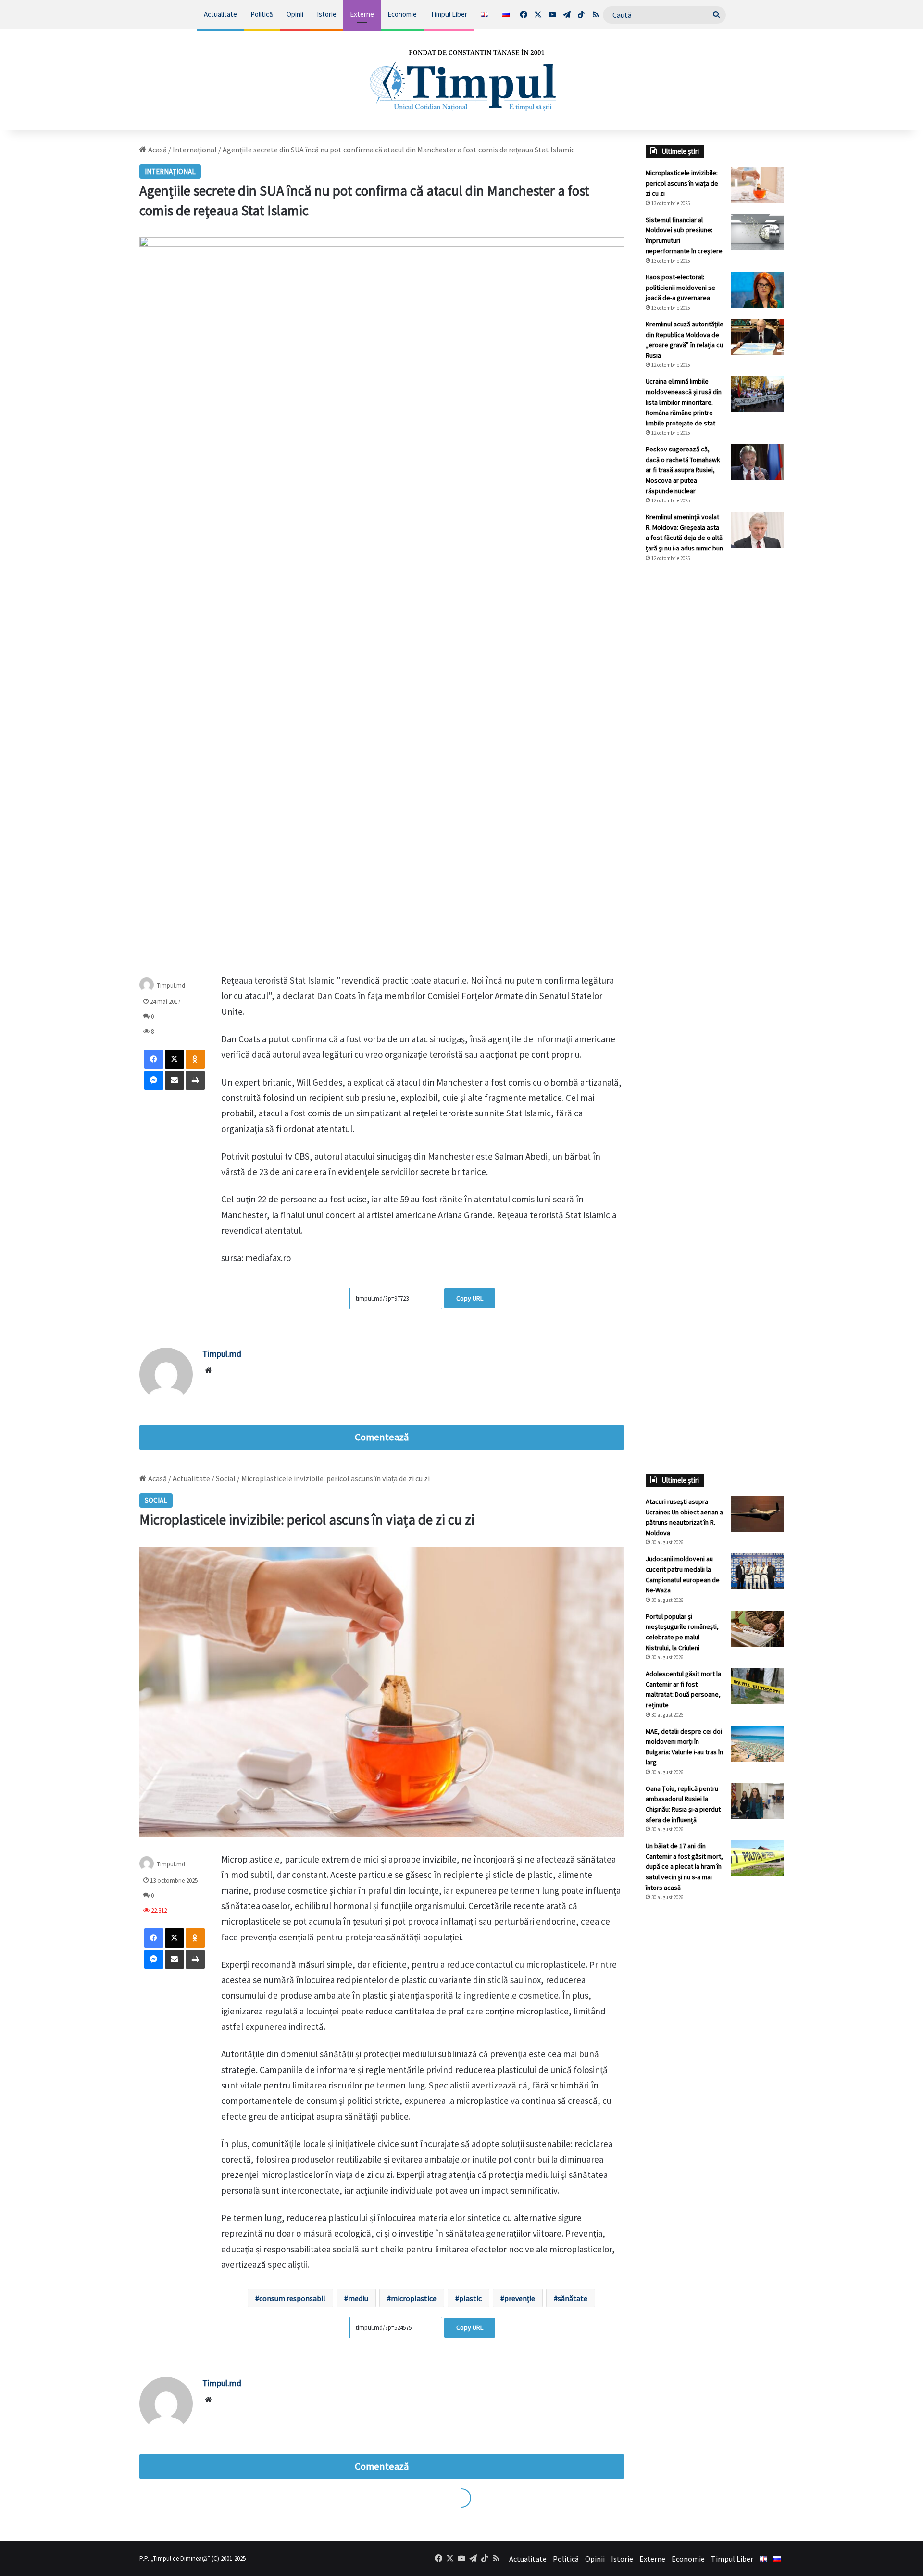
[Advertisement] (715, 731)
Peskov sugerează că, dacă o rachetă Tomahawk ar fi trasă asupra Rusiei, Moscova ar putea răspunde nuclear (683, 470)
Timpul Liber (449, 14)
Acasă (157, 150)
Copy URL (470, 1298)
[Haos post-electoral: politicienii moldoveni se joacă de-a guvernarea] (757, 290)
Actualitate (220, 14)
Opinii (295, 14)
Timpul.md (171, 985)
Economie (402, 14)
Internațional (195, 150)
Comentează (382, 1437)
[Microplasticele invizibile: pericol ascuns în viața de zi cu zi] (757, 185)
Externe (362, 14)
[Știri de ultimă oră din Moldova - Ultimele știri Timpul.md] (462, 80)
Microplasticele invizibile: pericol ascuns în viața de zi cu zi (682, 183)
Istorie (327, 14)
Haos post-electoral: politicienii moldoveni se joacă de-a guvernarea (680, 287)
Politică (262, 14)
